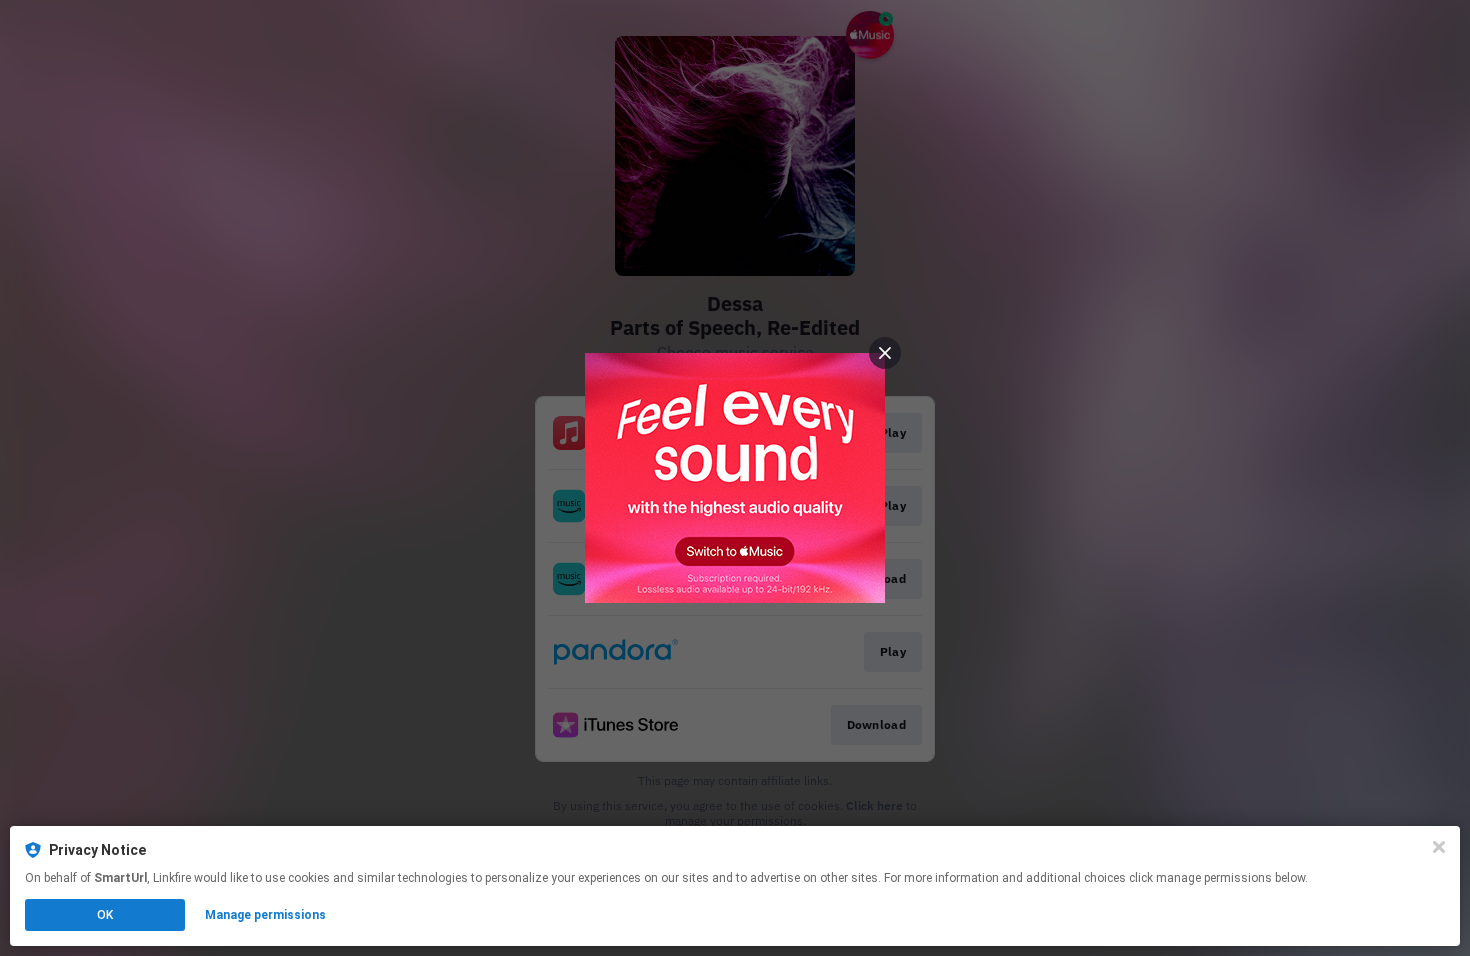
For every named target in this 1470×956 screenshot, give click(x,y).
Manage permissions (265, 915)
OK (105, 915)
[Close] (1439, 847)
